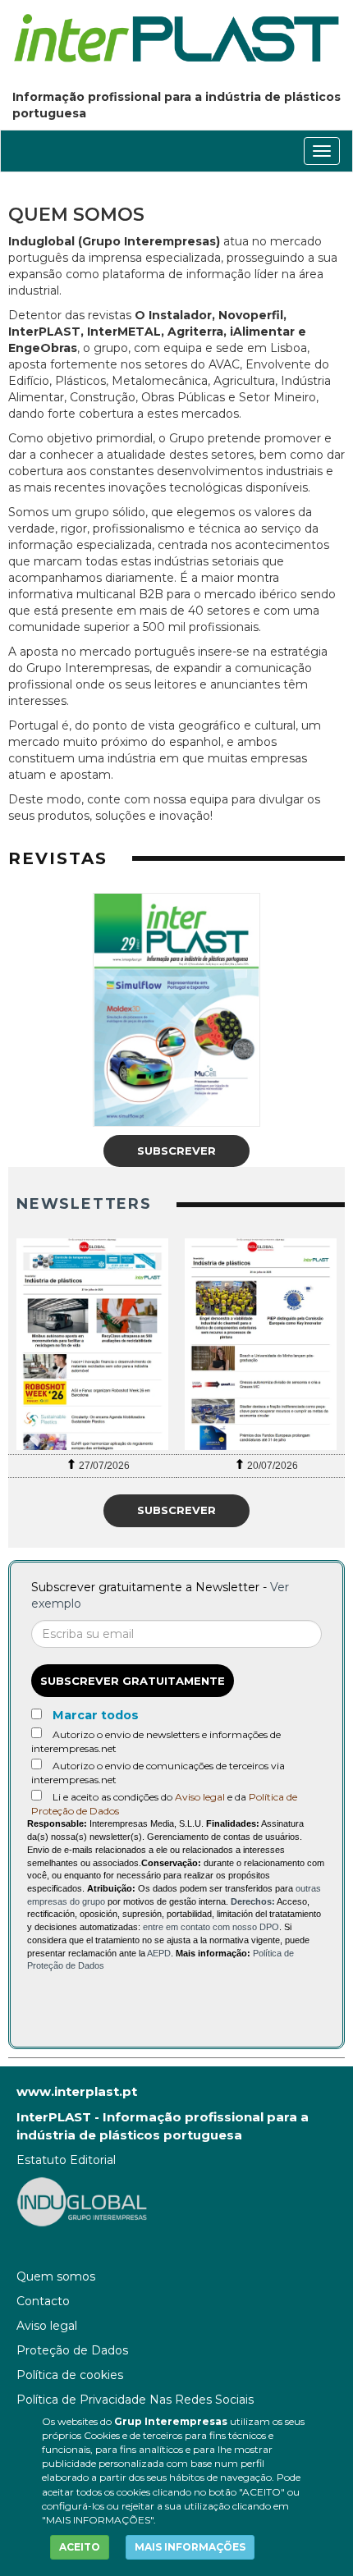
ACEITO (80, 2547)
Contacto (43, 2301)
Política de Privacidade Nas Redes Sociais (135, 2400)
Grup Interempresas (171, 2421)
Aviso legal (200, 1797)
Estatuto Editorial (66, 2160)
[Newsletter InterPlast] (92, 1344)
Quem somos (56, 2276)
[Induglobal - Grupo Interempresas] (82, 2201)
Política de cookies (70, 2375)
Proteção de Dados (72, 2350)
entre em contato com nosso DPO (211, 1927)
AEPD (159, 1953)
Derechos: (253, 1901)
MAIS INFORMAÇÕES (190, 2547)
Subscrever (176, 1151)
